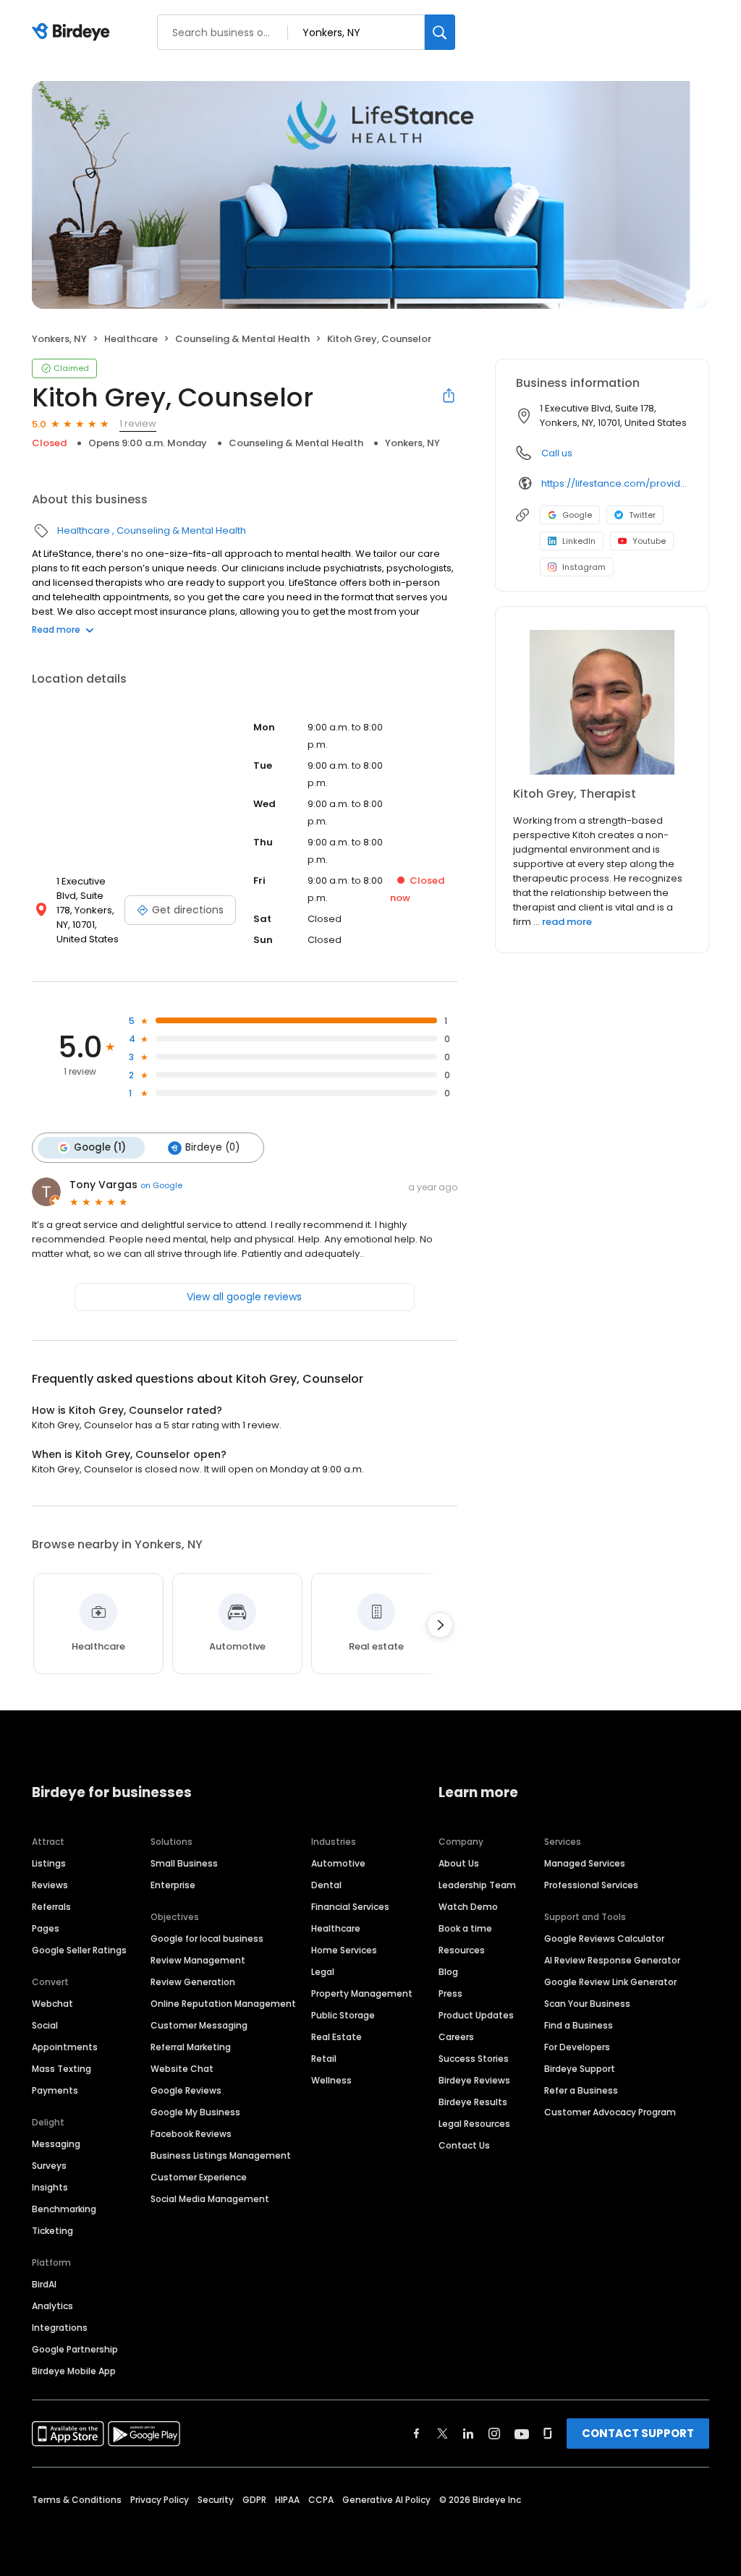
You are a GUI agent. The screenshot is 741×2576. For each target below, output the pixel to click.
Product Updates (476, 2015)
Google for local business (207, 1939)
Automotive (338, 1863)
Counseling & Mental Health (242, 339)
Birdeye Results (473, 2102)
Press (450, 1993)
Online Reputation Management (223, 2004)
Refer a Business (581, 2090)
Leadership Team (477, 1885)
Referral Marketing (191, 2047)
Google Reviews (186, 2090)
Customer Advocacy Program (610, 2112)
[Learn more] (602, 702)
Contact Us (464, 2145)
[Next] (440, 1625)
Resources (462, 1950)
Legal (323, 1972)
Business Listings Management (221, 2155)
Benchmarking (64, 2209)
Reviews (50, 1885)
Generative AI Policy (386, 2500)
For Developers (577, 2047)
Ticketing (52, 2231)
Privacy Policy (160, 2500)
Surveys (49, 2166)
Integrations (60, 2328)
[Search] (440, 32)
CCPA (321, 2500)
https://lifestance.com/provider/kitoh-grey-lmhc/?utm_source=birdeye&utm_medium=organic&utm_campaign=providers (615, 483)
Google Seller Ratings (79, 1950)
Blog (448, 1972)
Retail (324, 2059)
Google (577, 515)
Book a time (465, 1928)
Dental (326, 1885)
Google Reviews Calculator (604, 1939)
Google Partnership (75, 2349)
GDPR (254, 2500)
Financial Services (350, 1907)
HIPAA (287, 2500)
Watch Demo (468, 1907)
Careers (456, 2037)
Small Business (184, 1863)
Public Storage (343, 2015)
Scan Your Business (587, 2004)
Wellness (331, 2080)
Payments (55, 2090)
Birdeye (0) (212, 1147)
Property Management (362, 1993)
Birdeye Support (580, 2069)
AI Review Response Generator (612, 1960)
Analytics (52, 2306)
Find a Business (579, 2025)
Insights (50, 2187)
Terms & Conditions (77, 2500)
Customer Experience (199, 2177)
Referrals (51, 1907)
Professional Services (591, 1885)
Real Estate (336, 2037)
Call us (557, 453)
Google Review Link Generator (610, 1982)
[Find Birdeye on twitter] (443, 2434)
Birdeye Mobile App (74, 2371)
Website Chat (182, 2069)
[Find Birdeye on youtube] (522, 2434)
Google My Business (195, 2112)
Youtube (649, 541)
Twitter (642, 515)
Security (216, 2500)
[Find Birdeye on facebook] (417, 2434)
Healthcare (131, 339)
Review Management (198, 1960)
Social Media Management (210, 2199)
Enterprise (173, 1885)
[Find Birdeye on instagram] (494, 2434)
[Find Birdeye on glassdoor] (548, 2434)
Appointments (65, 2047)
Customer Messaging (199, 2025)
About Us (459, 1863)
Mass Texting (62, 2069)
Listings (49, 1863)
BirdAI (44, 2284)
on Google (161, 1185)
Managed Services (585, 1863)
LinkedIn (579, 541)
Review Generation (193, 1982)
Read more (56, 630)
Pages (46, 1928)
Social (45, 2025)
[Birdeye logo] (73, 33)
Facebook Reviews (191, 2134)
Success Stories (474, 2059)
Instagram (584, 567)
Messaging (56, 2144)
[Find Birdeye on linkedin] (468, 2434)
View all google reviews (244, 1297)
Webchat (52, 2004)
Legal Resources (474, 2124)
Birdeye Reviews (474, 2080)
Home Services (344, 1950)
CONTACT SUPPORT (638, 2433)
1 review (138, 423)
